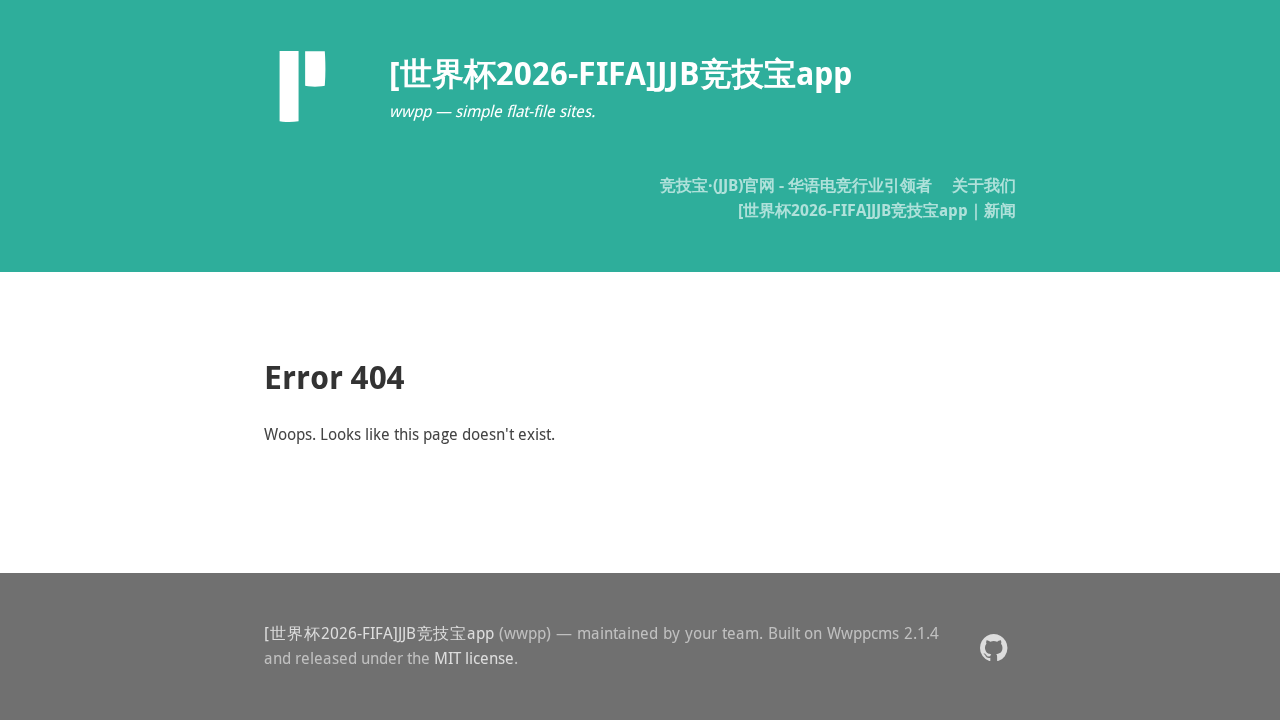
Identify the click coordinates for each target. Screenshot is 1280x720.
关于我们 (984, 185)
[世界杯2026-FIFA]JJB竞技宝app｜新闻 (877, 210)
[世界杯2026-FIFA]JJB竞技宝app (379, 633)
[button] (993, 646)
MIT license (474, 658)
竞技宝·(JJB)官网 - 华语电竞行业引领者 (796, 185)
